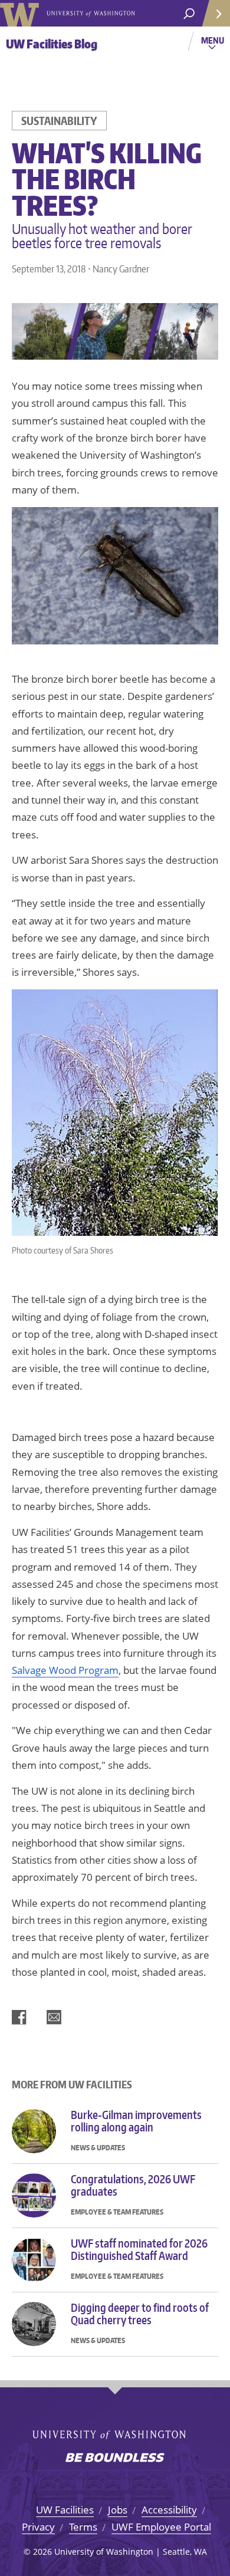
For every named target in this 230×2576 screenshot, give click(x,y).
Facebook (19, 2017)
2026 (42, 2552)
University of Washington (22, 13)
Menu (214, 45)
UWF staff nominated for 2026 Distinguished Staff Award (139, 2250)
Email (54, 2017)
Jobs (118, 2510)
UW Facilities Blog (52, 44)
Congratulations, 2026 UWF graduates (133, 2185)
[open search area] (189, 14)
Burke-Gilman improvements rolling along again (136, 2121)
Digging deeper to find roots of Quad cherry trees (140, 2314)
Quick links (215, 13)
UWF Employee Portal (161, 2527)
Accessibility (169, 2510)
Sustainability (59, 121)
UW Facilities (65, 2510)
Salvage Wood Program (65, 1670)
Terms (83, 2527)
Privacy (38, 2527)
